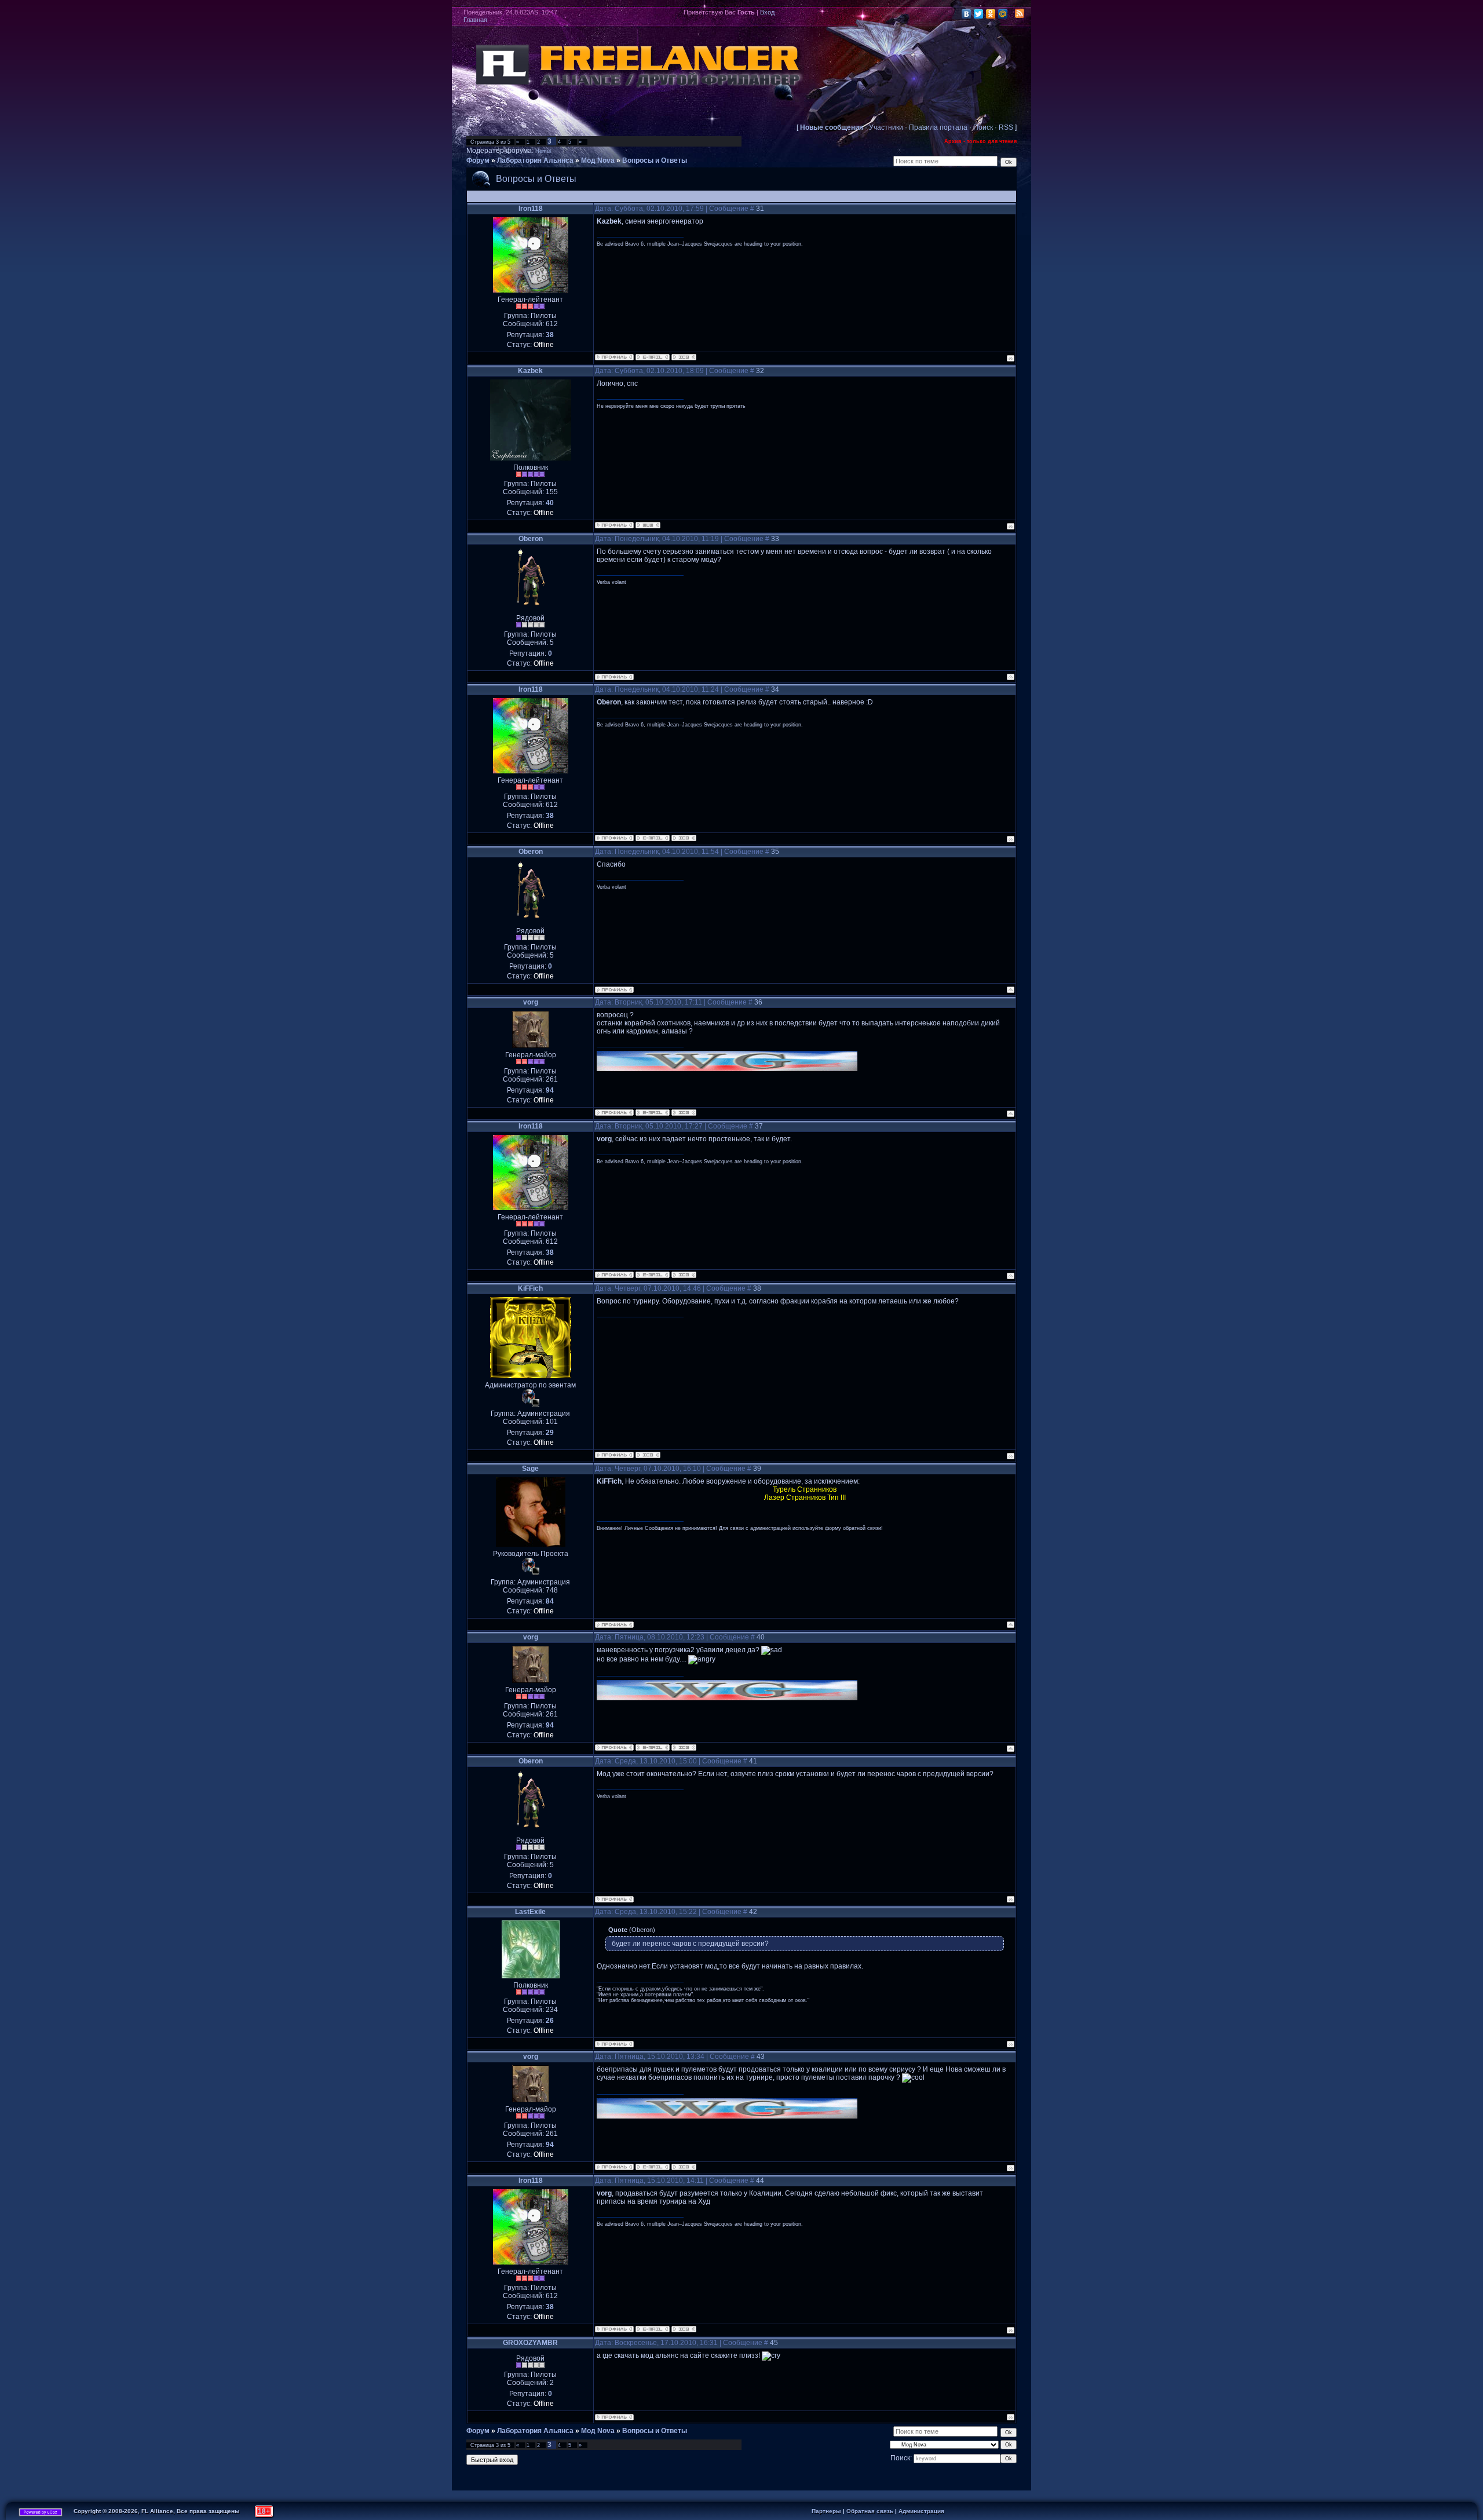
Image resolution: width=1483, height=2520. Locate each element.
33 (775, 539)
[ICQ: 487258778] (648, 1455)
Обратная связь (870, 2511)
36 (758, 1002)
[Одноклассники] (991, 14)
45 (774, 2343)
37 (759, 1126)
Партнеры (826, 2511)
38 (757, 1288)
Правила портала (938, 127)
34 (775, 689)
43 (761, 2057)
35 (775, 852)
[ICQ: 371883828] (684, 357)
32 (760, 371)
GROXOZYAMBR (530, 2343)
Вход (767, 12)
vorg (531, 1002)
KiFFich (530, 1288)
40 (761, 1637)
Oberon (531, 539)
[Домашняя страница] (648, 525)
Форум (478, 160)
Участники (886, 127)
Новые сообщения (832, 127)
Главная (475, 20)
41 (753, 1761)
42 (753, 1912)
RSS (1006, 127)
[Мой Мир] (1003, 14)
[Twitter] (979, 14)
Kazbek (530, 371)
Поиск (983, 127)
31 (760, 209)
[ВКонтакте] (967, 14)
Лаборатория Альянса (535, 160)
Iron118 (531, 209)
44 (760, 2181)
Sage (530, 1469)
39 (757, 1469)
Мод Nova (598, 160)
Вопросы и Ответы (655, 160)
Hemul (543, 151)
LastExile (530, 1912)
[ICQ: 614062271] (684, 1113)
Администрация (921, 2511)
